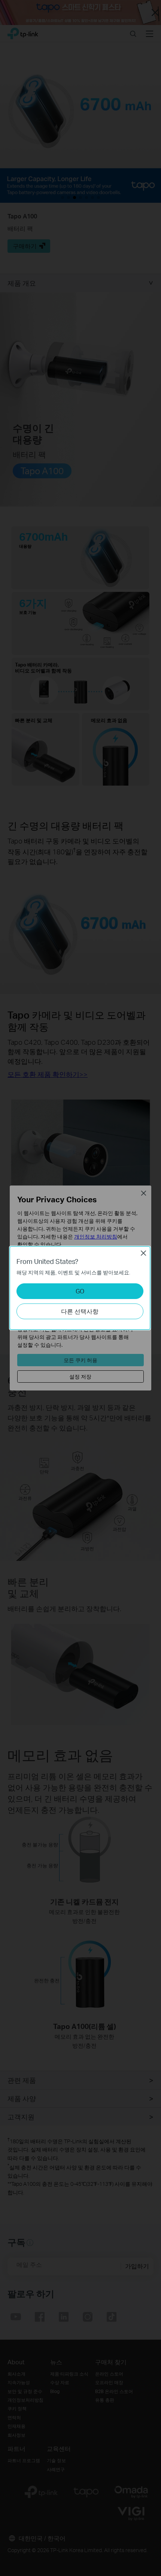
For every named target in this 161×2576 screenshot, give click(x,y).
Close (143, 1253)
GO (80, 1291)
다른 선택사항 (80, 1311)
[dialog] (80, 1288)
